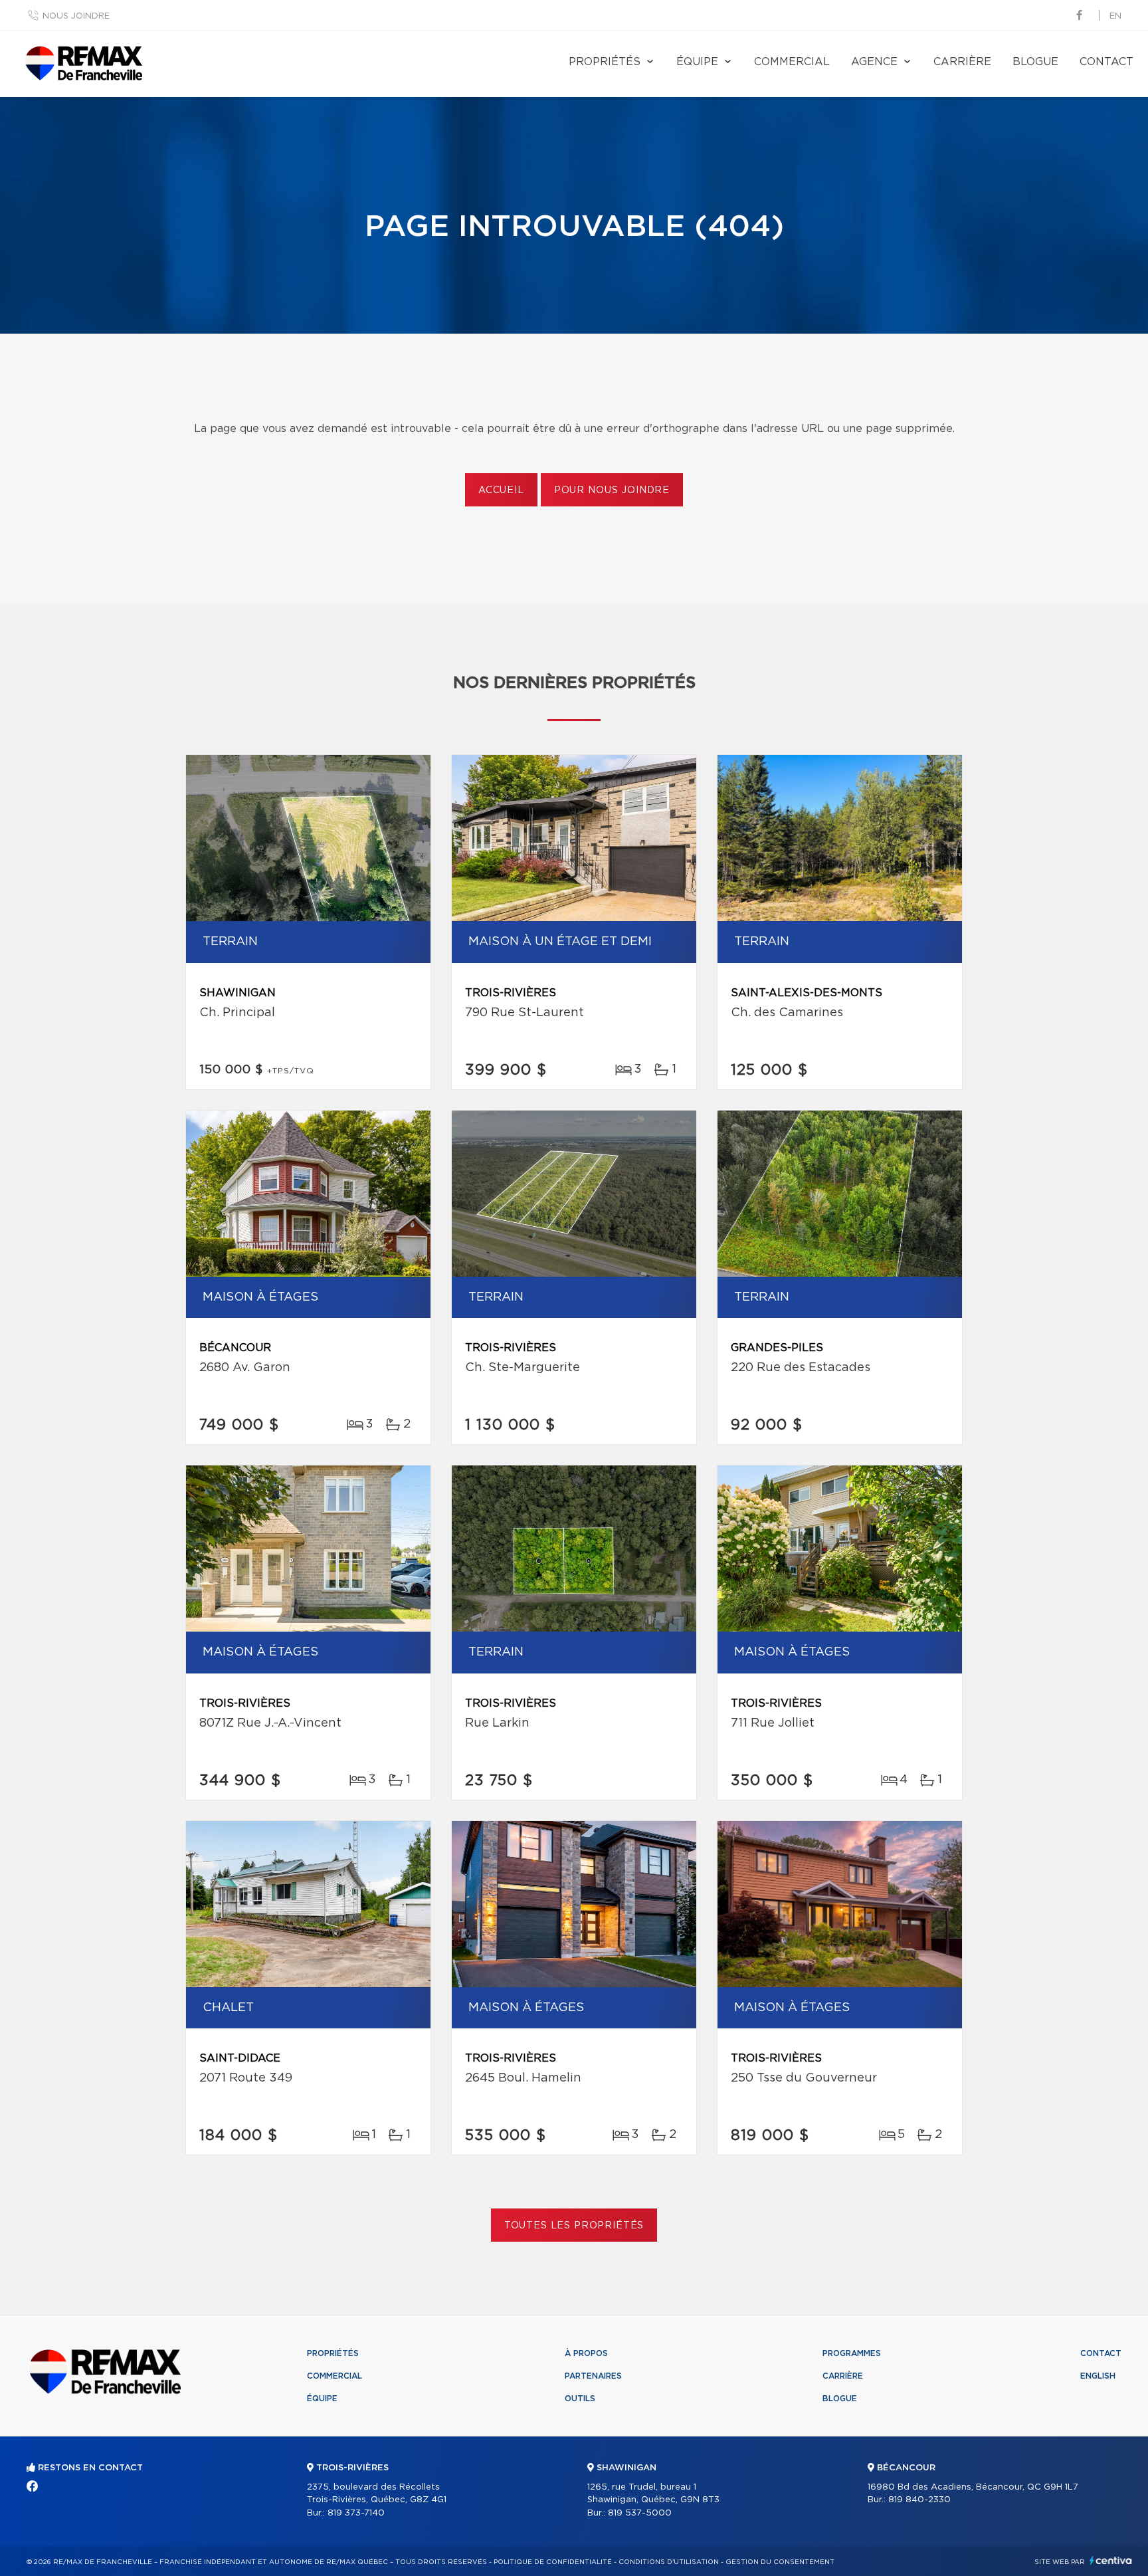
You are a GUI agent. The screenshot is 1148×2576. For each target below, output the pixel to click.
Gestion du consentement (780, 2562)
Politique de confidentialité (553, 2562)
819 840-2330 (919, 2500)
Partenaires (593, 2376)
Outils (580, 2399)
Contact (1106, 62)
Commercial (792, 62)
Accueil (501, 490)
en (1115, 16)
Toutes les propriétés (574, 2226)
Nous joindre (76, 16)
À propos (586, 2353)
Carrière (962, 62)
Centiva (1111, 2560)
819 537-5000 (640, 2513)
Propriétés (605, 62)
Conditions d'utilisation (669, 2562)
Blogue (1035, 62)
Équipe (697, 62)
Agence (874, 62)
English (1098, 2376)
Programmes (852, 2353)
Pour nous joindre (612, 490)
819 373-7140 (356, 2513)
